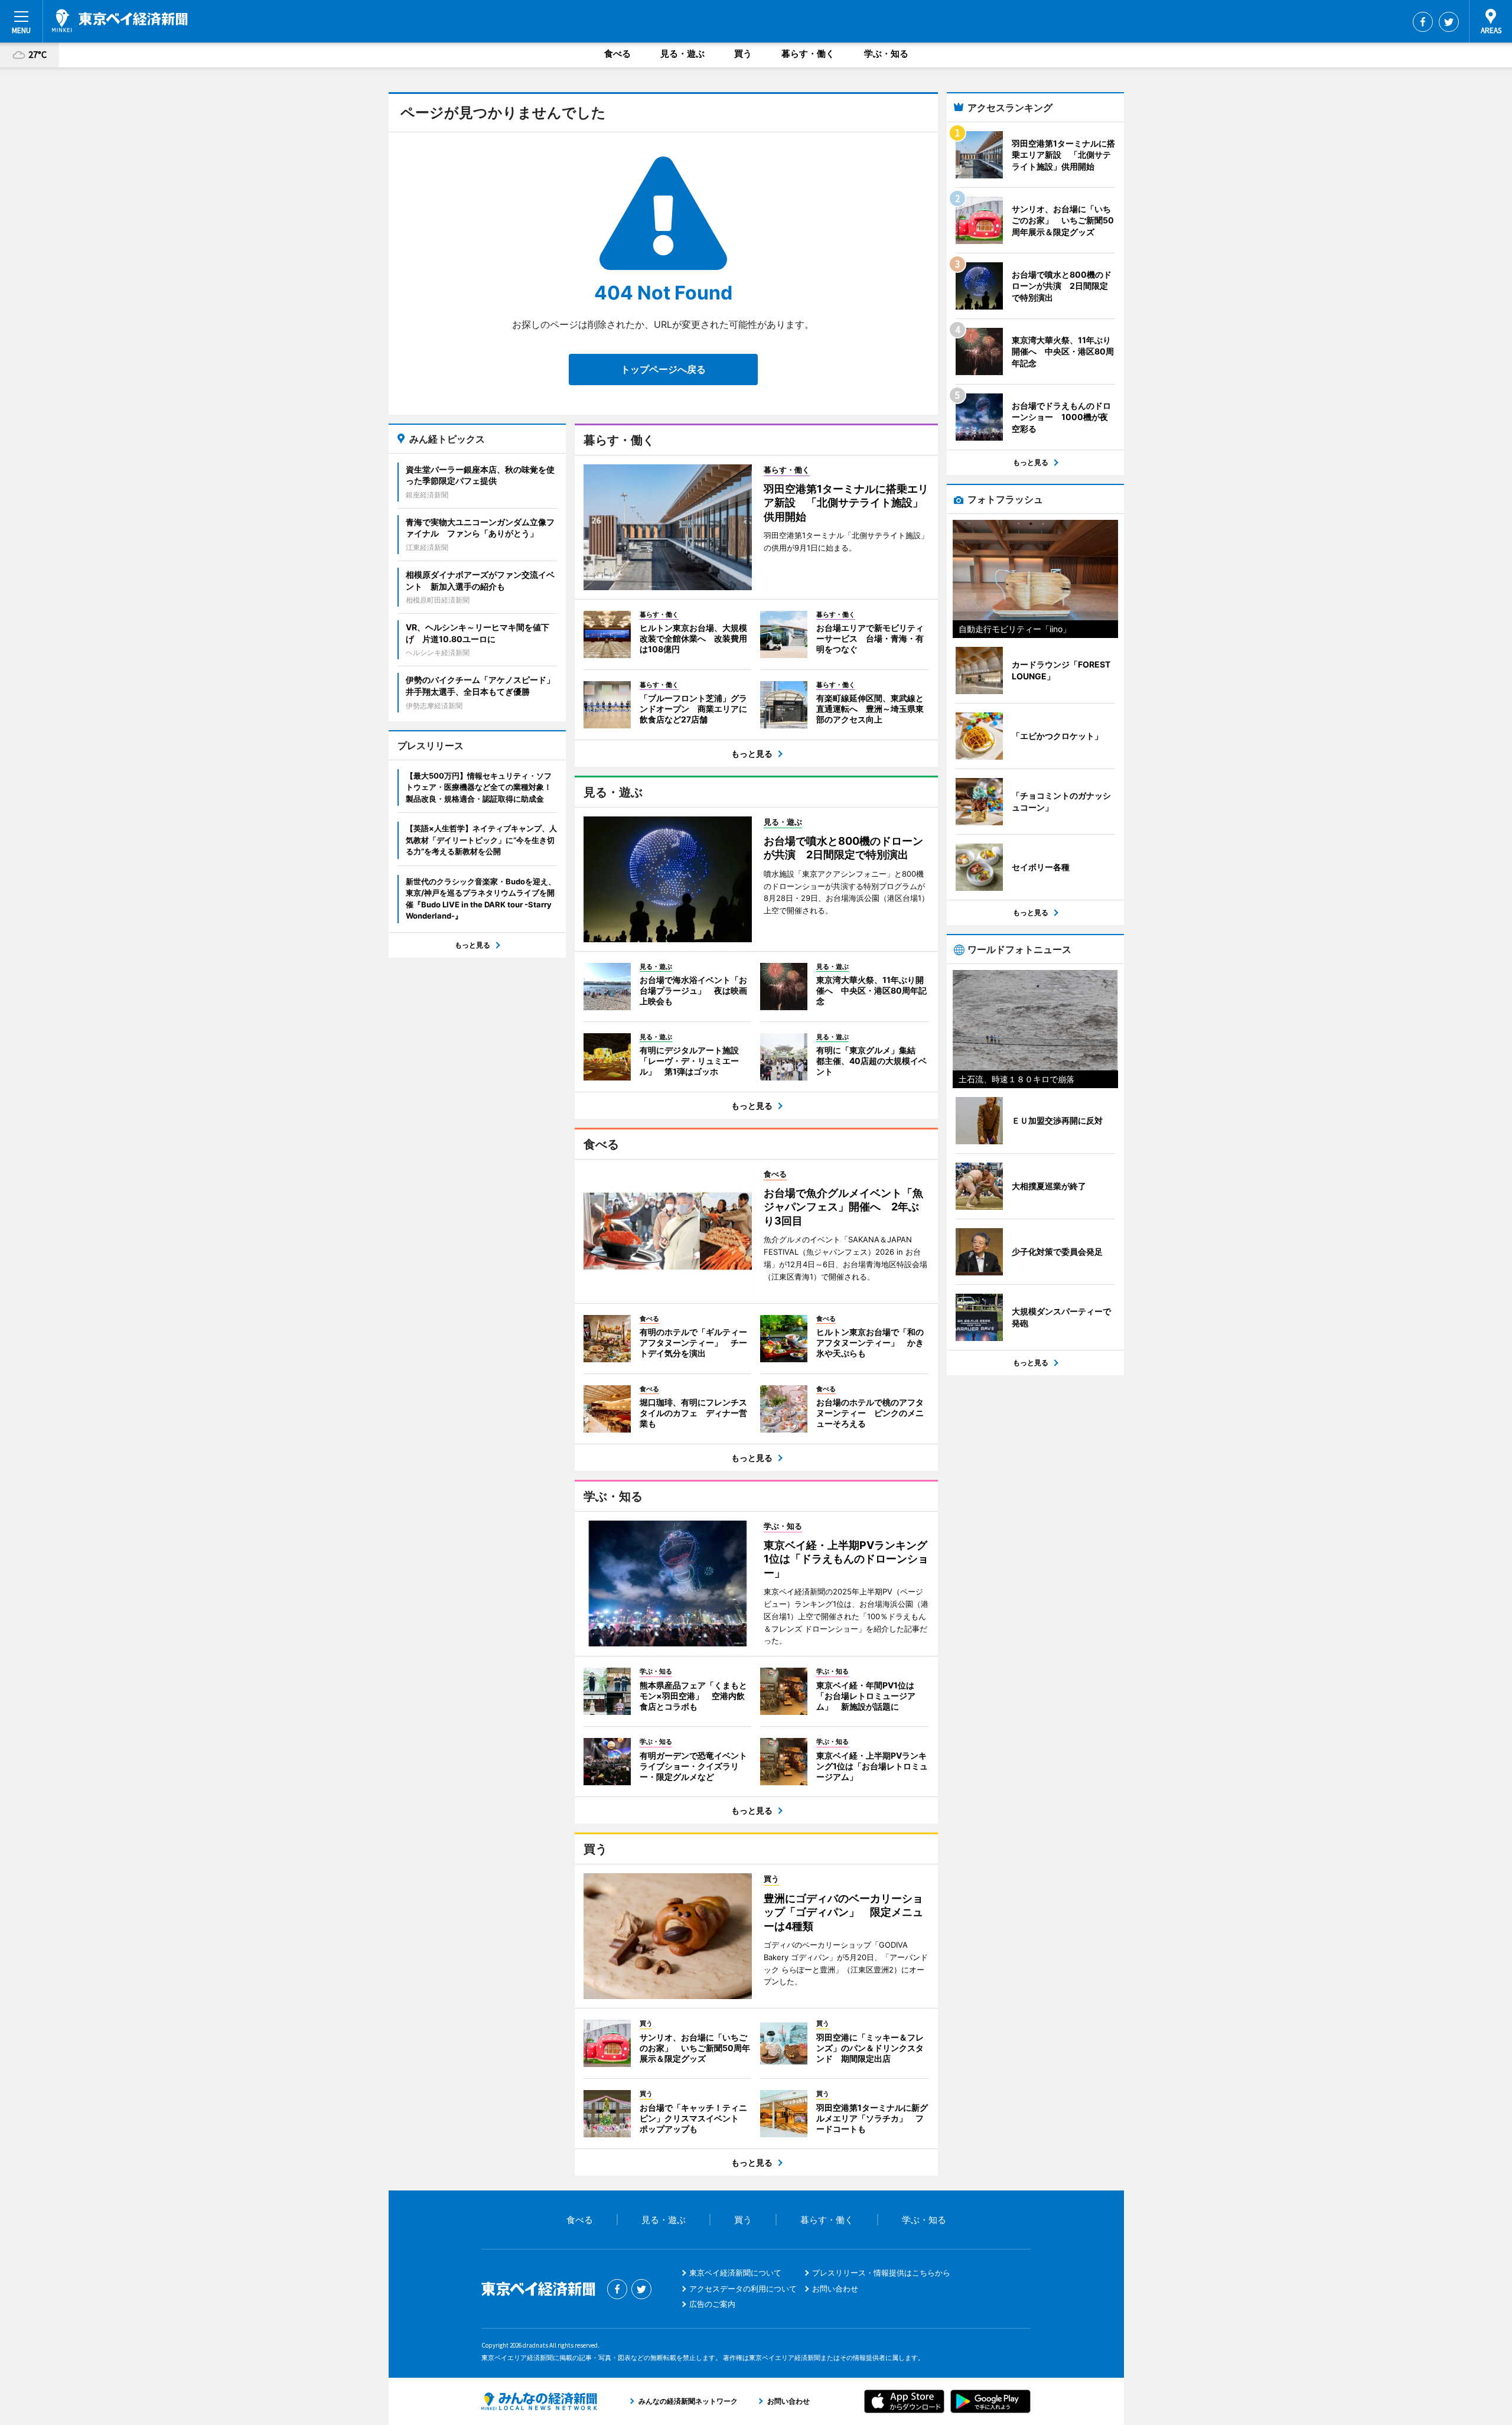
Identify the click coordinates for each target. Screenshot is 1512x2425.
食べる (617, 53)
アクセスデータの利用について (743, 2289)
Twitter (1449, 22)
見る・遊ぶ (682, 53)
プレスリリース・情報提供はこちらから (881, 2273)
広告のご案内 (712, 2304)
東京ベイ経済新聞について (735, 2273)
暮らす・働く (808, 53)
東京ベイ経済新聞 (120, 21)
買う (743, 53)
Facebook (1423, 22)
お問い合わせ (835, 2289)
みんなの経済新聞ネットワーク (539, 2401)
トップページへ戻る (663, 369)
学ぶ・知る (886, 53)
